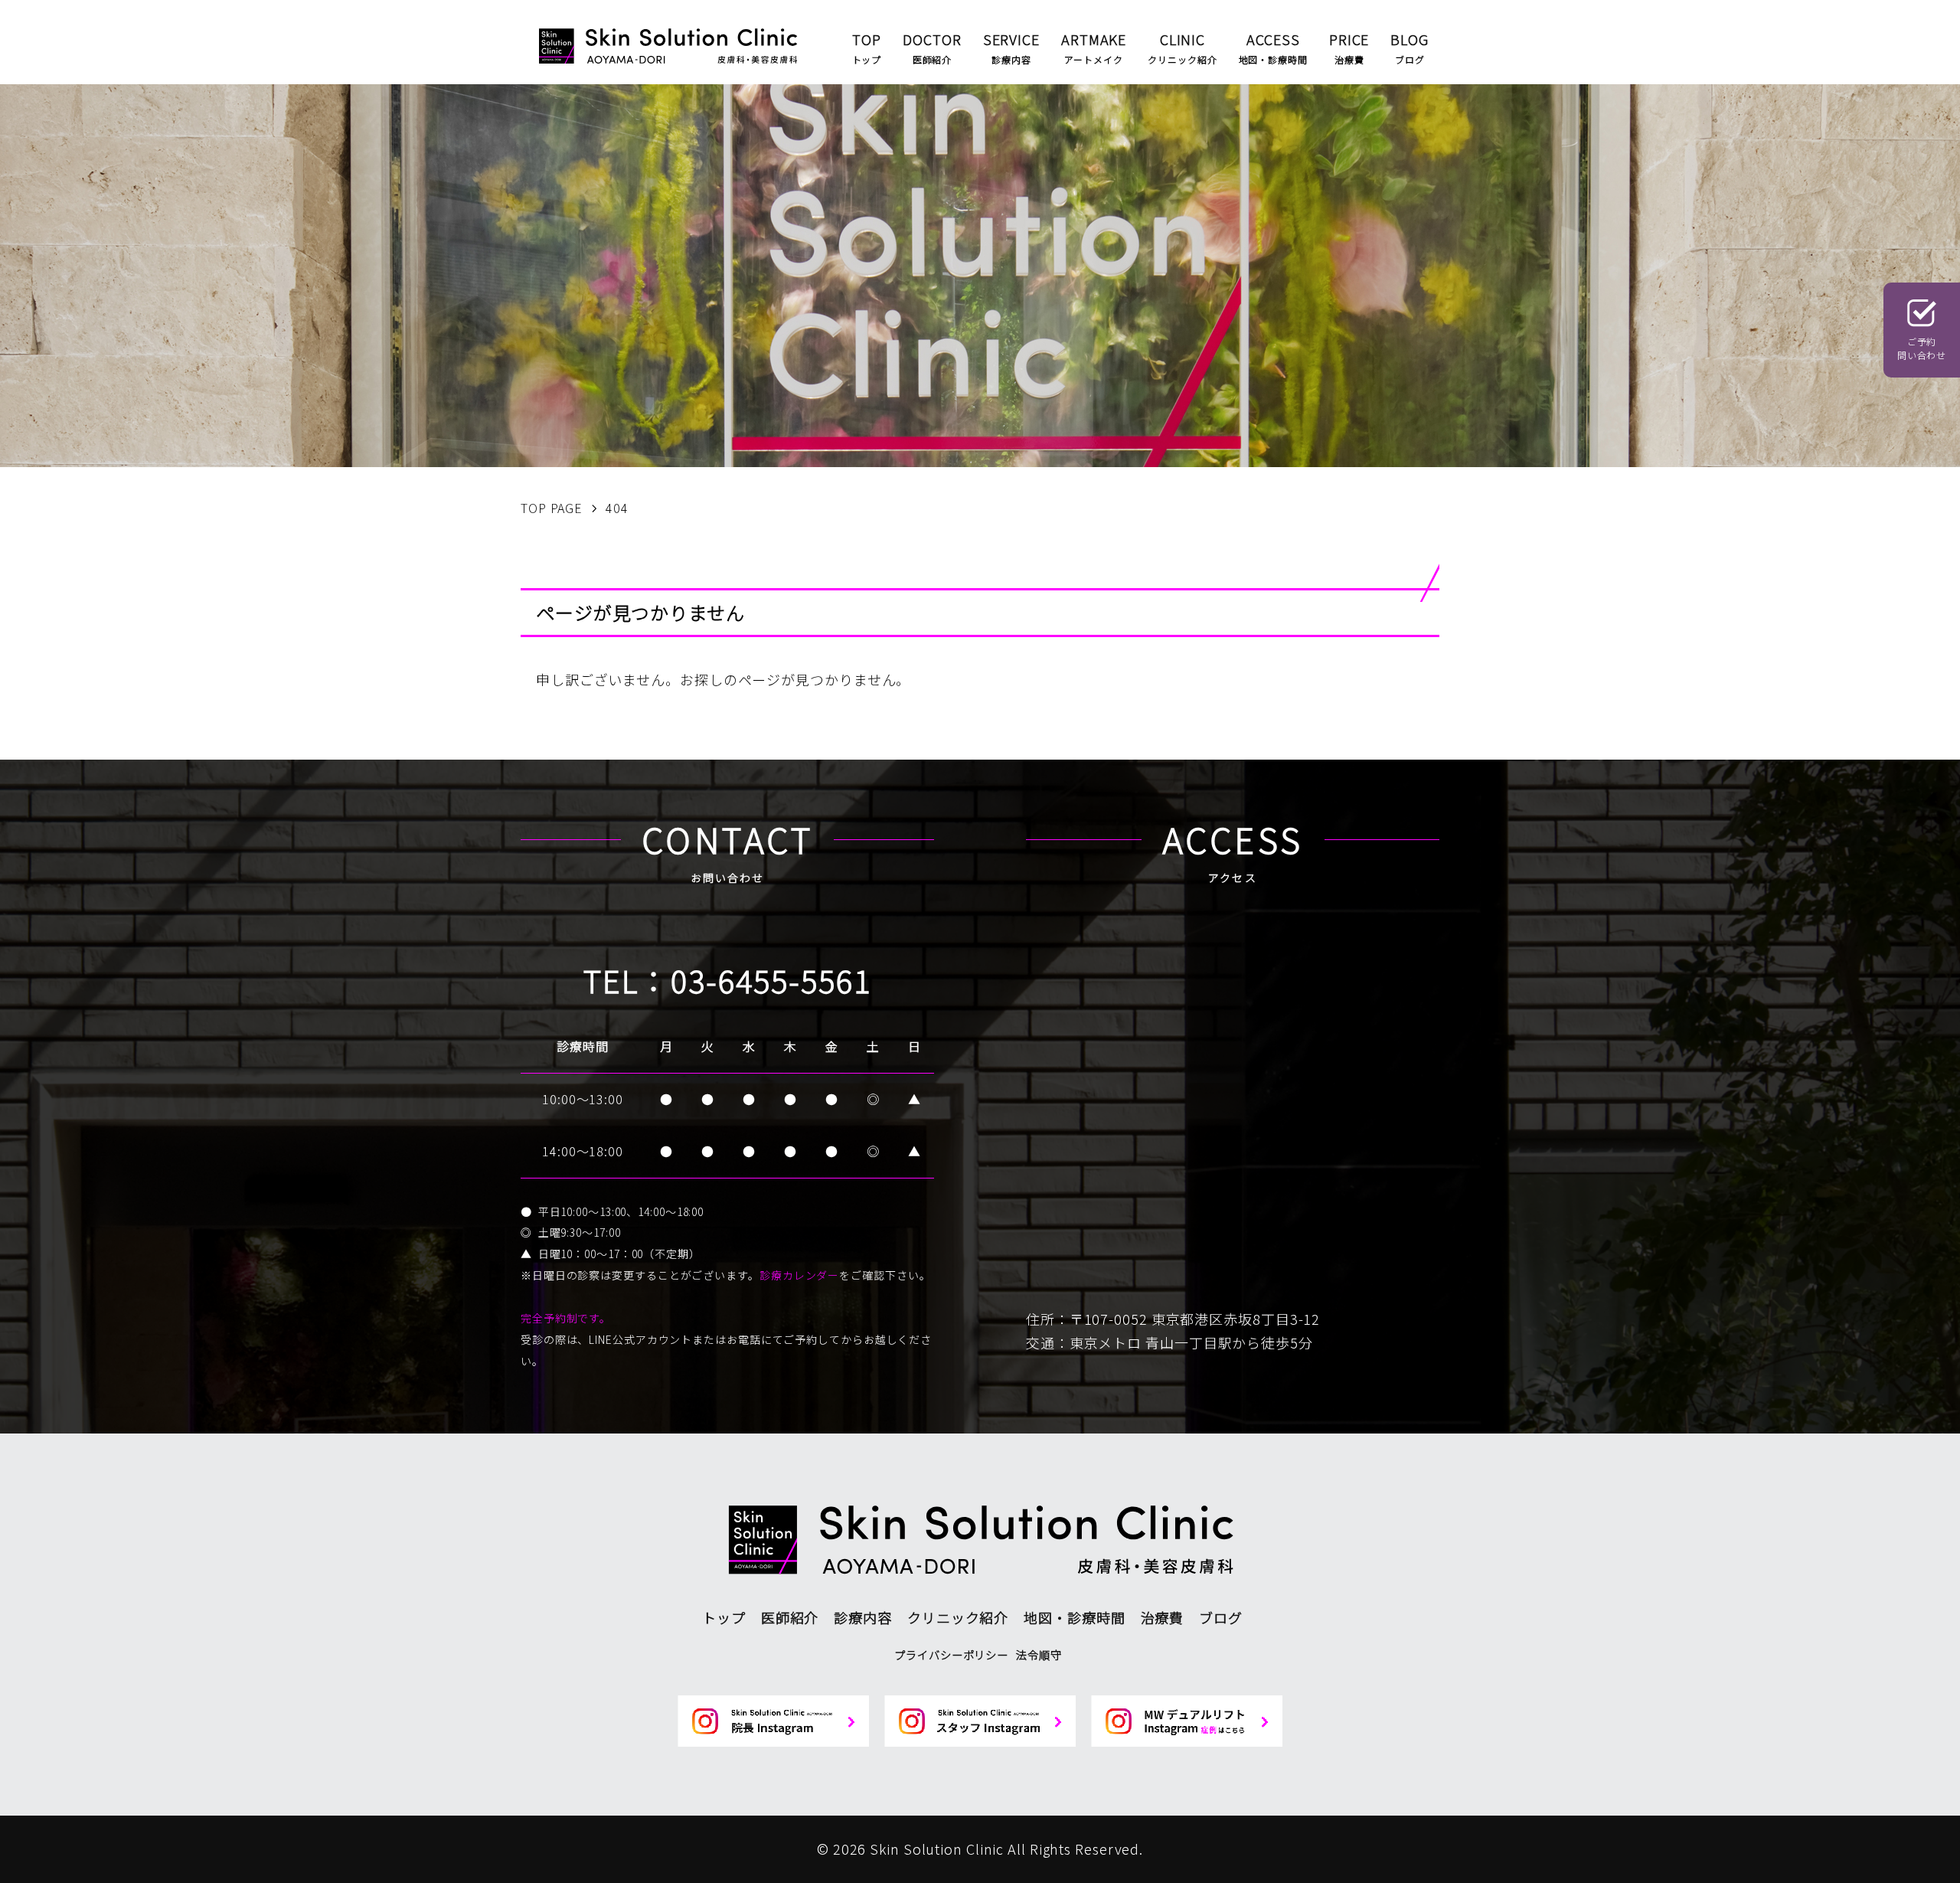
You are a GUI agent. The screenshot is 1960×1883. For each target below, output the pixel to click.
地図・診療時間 (1074, 1617)
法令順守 (1039, 1654)
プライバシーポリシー (951, 1654)
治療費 (1163, 1617)
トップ (724, 1617)
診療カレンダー (799, 1275)
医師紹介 (790, 1617)
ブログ (1221, 1617)
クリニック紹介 (958, 1617)
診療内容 (863, 1617)
